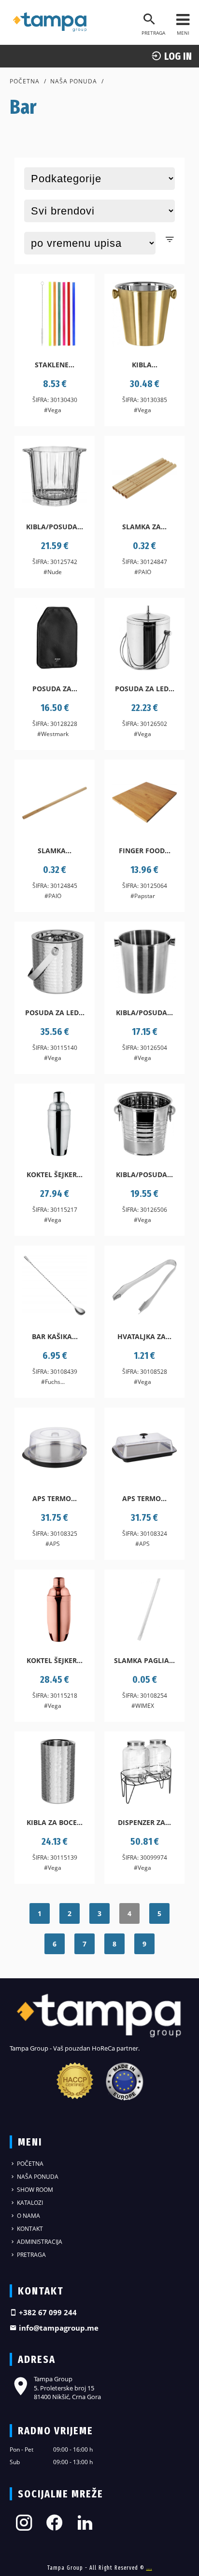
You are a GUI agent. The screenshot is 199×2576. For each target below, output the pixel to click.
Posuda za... (55, 689)
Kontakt (29, 2229)
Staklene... (55, 365)
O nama (28, 2216)
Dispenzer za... (144, 1822)
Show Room (34, 2190)
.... (149, 2568)
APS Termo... (55, 1498)
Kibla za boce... (55, 1822)
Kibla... (145, 365)
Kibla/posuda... (55, 527)
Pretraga (31, 2255)
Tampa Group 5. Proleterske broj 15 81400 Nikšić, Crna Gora (67, 2388)
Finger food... (145, 851)
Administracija (39, 2242)
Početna (25, 81)
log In (177, 56)
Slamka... (55, 851)
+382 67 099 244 (47, 2312)
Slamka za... (144, 527)
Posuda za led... (145, 689)
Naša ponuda (74, 81)
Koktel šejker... (55, 1174)
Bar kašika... (55, 1336)
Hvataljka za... (144, 1336)
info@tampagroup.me (58, 2328)
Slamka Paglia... (144, 1660)
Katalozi (29, 2203)
